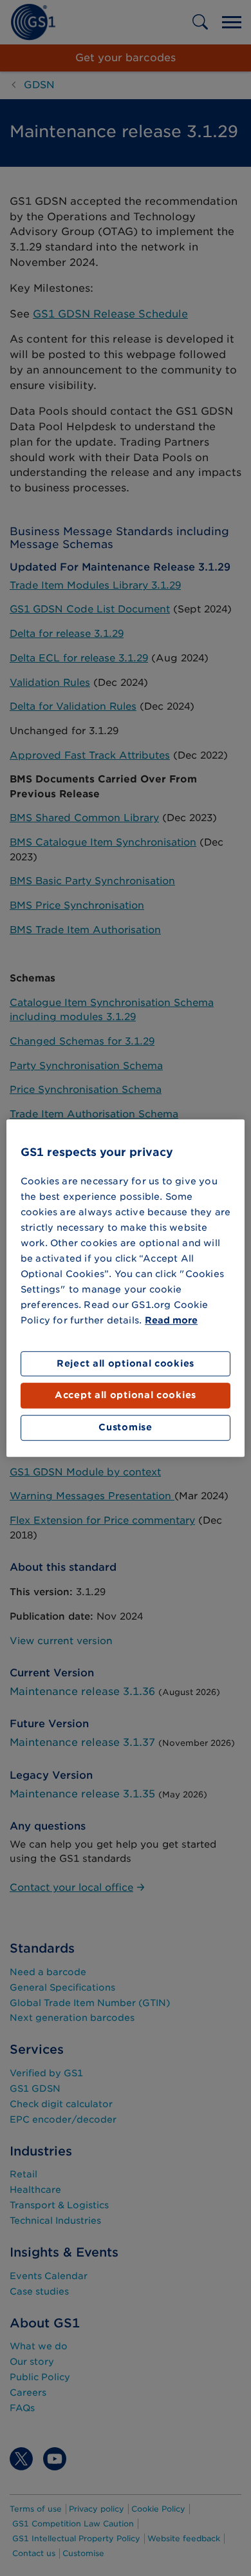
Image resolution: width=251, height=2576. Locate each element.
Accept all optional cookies (126, 1396)
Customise (125, 1427)
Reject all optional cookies (126, 1363)
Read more (171, 1320)
